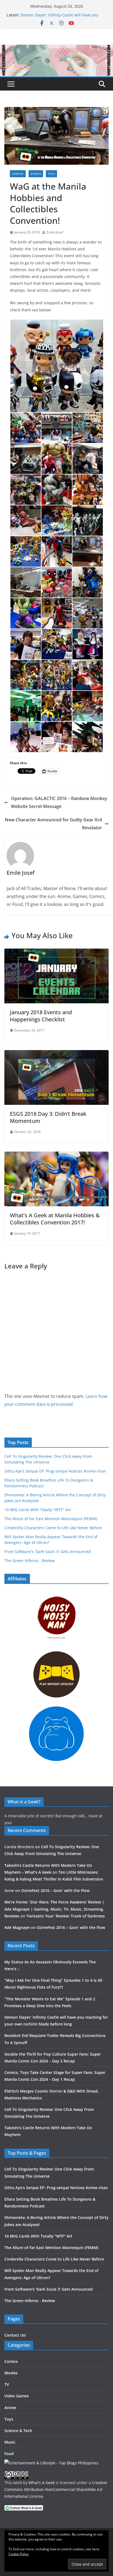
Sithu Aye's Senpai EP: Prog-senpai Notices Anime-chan (55, 1471)
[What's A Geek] (56, 48)
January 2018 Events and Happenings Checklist (41, 1016)
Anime (10, 2408)
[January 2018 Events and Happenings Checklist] (56, 952)
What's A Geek (42, 2483)
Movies (11, 2373)
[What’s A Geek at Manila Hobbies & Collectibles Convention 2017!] (56, 1155)
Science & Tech (18, 2431)
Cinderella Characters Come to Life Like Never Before (53, 1528)
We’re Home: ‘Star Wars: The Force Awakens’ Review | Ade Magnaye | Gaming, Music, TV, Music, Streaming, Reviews (54, 1909)
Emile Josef (55, 232)
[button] (56, 366)
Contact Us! (15, 2335)
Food (9, 2454)
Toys (51, 174)
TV (7, 2384)
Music (10, 2442)
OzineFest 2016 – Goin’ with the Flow (55, 1890)
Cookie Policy (19, 2554)
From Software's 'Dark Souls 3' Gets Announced (48, 1551)
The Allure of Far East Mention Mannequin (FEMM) (51, 1519)
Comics (11, 2361)
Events (36, 174)
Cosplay (18, 174)
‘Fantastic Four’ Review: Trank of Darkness (66, 1916)
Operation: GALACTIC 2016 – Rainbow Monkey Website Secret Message (59, 802)
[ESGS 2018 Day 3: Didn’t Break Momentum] (56, 1054)
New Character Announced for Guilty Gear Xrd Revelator (53, 824)
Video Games (17, 2396)
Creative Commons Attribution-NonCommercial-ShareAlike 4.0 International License (56, 2489)
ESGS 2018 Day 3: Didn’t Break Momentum (48, 1117)
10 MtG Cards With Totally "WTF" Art (38, 1510)
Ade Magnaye (17, 1927)
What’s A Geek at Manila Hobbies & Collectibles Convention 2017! (55, 1219)
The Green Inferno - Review (29, 1561)
